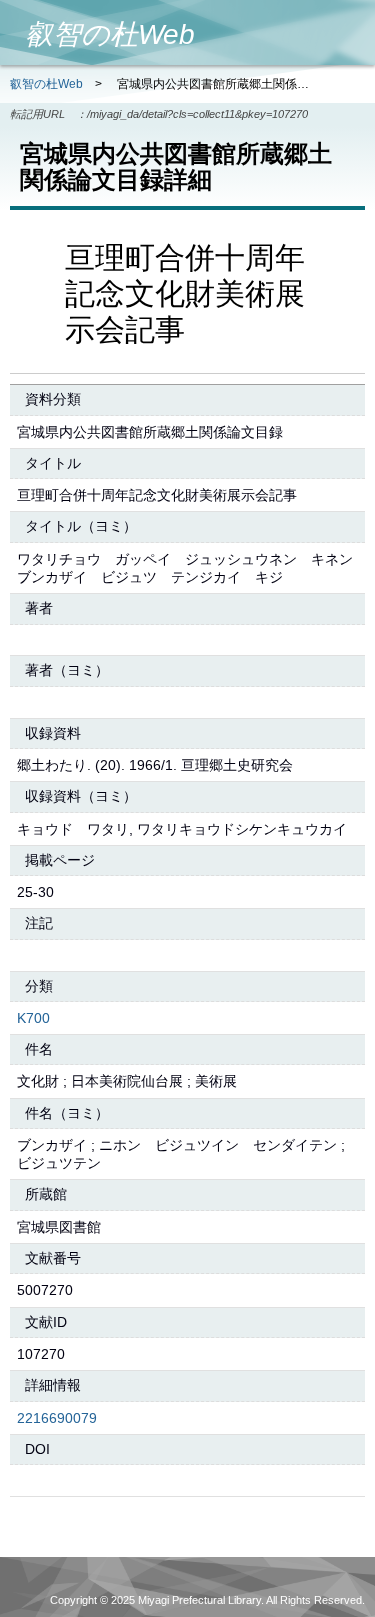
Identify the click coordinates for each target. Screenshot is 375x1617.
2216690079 (57, 1418)
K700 (33, 1018)
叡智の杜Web (46, 84)
